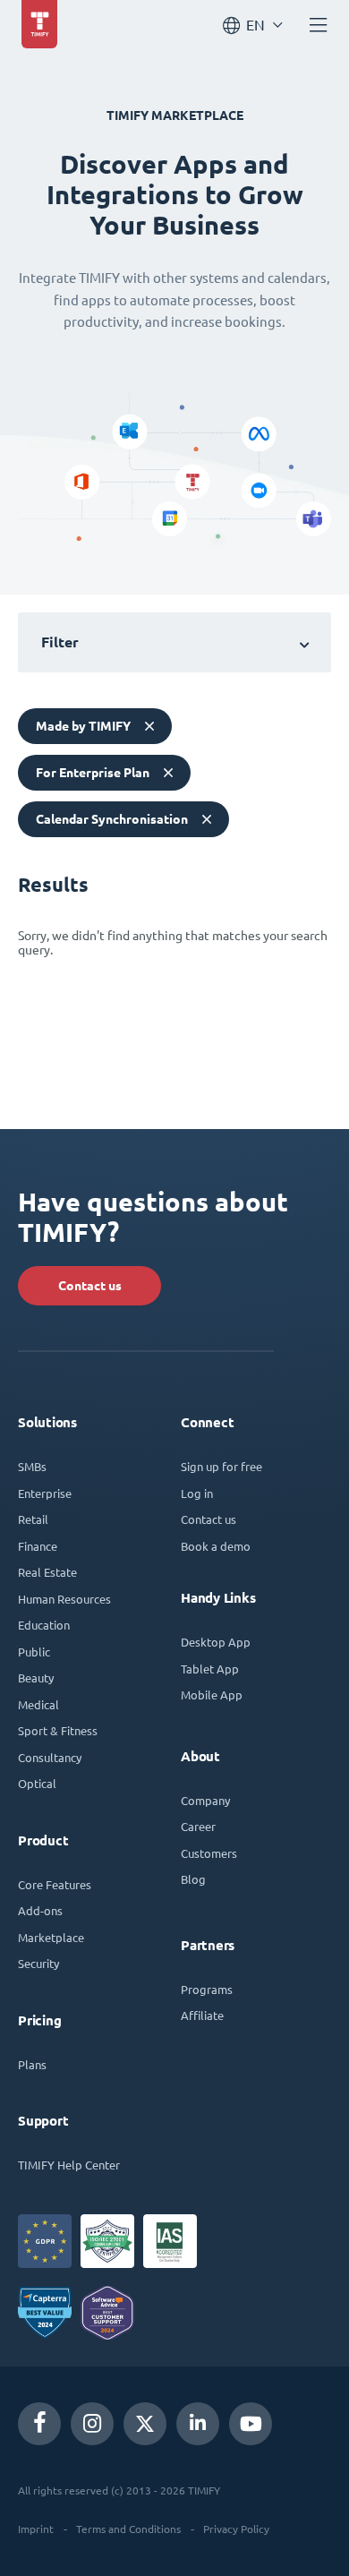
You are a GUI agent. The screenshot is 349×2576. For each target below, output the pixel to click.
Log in (197, 1493)
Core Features (55, 1884)
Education (44, 1625)
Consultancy (50, 1757)
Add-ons (40, 1910)
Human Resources (64, 1599)
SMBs (32, 1466)
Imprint (36, 2529)
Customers (209, 1853)
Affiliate (202, 2015)
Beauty (36, 1677)
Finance (38, 1546)
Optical (37, 1783)
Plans (32, 2064)
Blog (193, 1879)
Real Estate (47, 1572)
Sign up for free (221, 1466)
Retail (33, 1519)
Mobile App (212, 1695)
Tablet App (210, 1669)
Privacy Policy (236, 2529)
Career (198, 1826)
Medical (38, 1704)
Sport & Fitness (58, 1730)
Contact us (90, 1286)
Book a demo (216, 1546)
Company (205, 1800)
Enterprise (45, 1493)
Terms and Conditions (128, 2529)
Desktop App (216, 1642)
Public (34, 1652)
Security (38, 1963)
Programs (207, 1989)
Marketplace (51, 1937)
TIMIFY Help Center (69, 2165)
